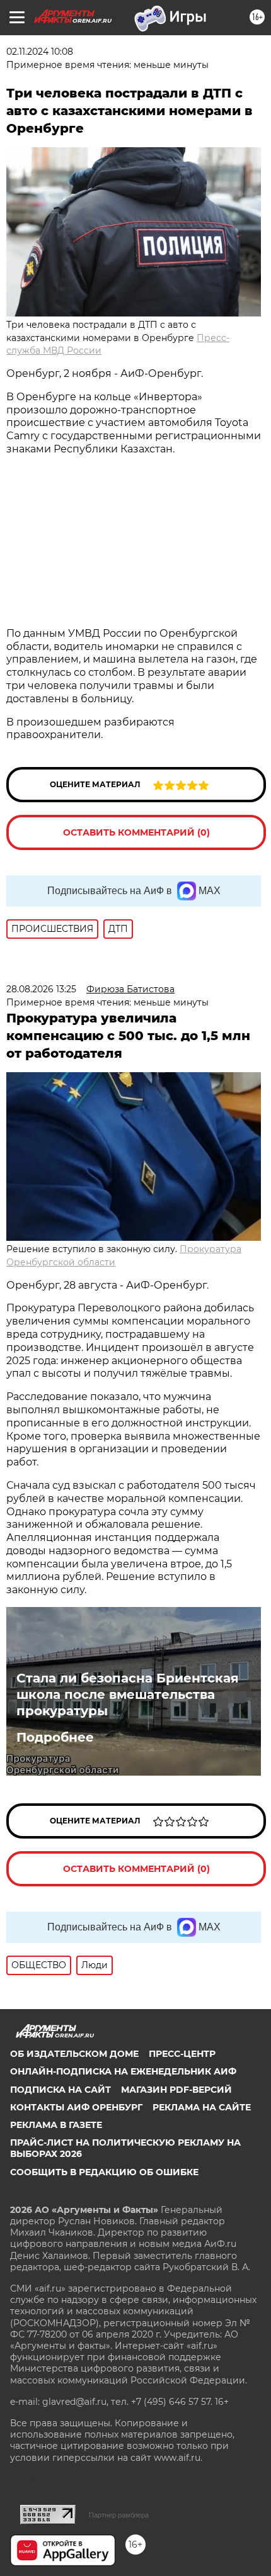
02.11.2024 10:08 (40, 52)
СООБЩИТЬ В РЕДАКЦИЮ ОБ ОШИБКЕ (104, 2172)
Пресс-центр (182, 2054)
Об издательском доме (74, 2054)
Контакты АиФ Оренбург (76, 2107)
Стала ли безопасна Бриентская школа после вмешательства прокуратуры (128, 1694)
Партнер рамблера (119, 2515)
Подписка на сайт (61, 2090)
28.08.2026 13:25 (41, 989)
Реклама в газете (56, 2125)
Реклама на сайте (202, 2107)
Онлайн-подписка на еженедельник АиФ (123, 2071)
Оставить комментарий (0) (136, 832)
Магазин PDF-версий (176, 2090)
